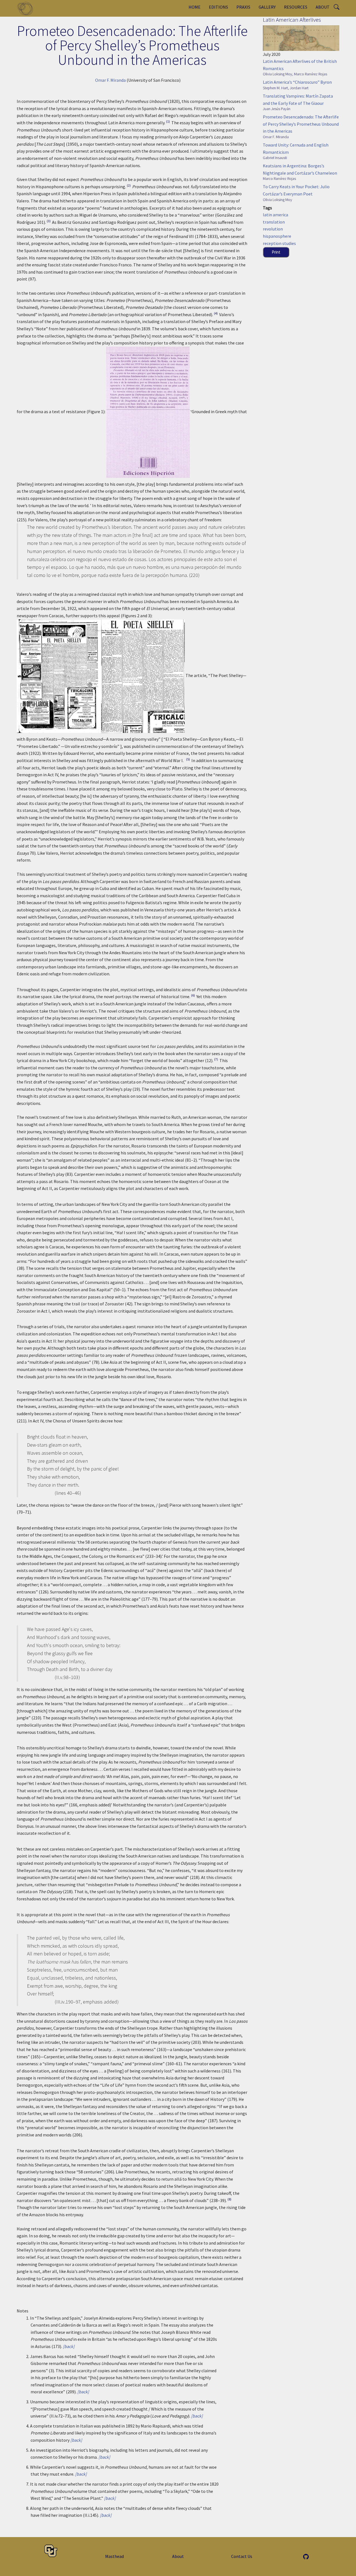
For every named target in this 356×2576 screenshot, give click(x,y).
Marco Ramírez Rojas (311, 74)
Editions (218, 7)
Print (276, 252)
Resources (296, 7)
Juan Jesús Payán (277, 109)
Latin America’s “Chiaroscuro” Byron (297, 82)
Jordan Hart (299, 88)
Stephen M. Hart (275, 88)
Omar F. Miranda (110, 80)
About (323, 7)
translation (274, 222)
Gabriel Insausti (275, 158)
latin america (275, 215)
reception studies (279, 243)
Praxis (243, 7)
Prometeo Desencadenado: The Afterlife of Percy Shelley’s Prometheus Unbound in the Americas (301, 124)
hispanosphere (277, 236)
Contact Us (242, 2556)
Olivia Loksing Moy (277, 74)
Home (195, 7)
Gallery (267, 7)
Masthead (114, 2556)
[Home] (27, 8)
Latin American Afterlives (292, 20)
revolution (273, 229)
